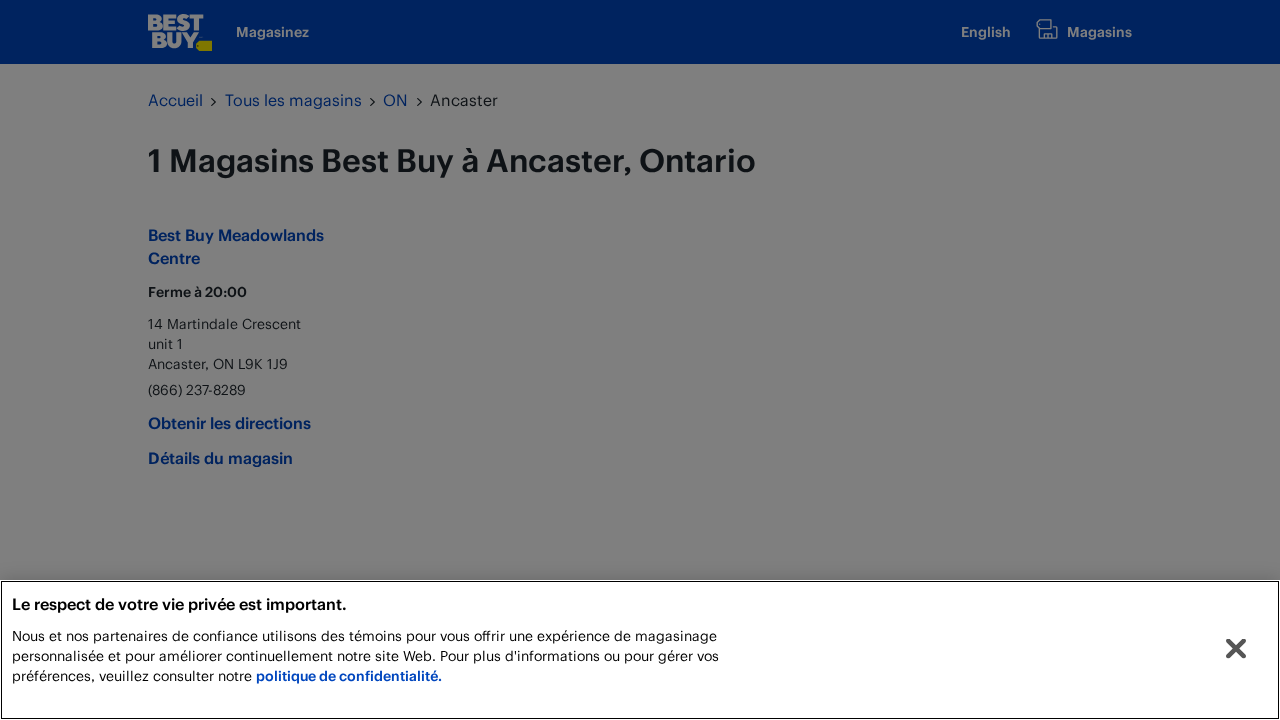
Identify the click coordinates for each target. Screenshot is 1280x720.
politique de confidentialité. (349, 675)
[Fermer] (1236, 649)
